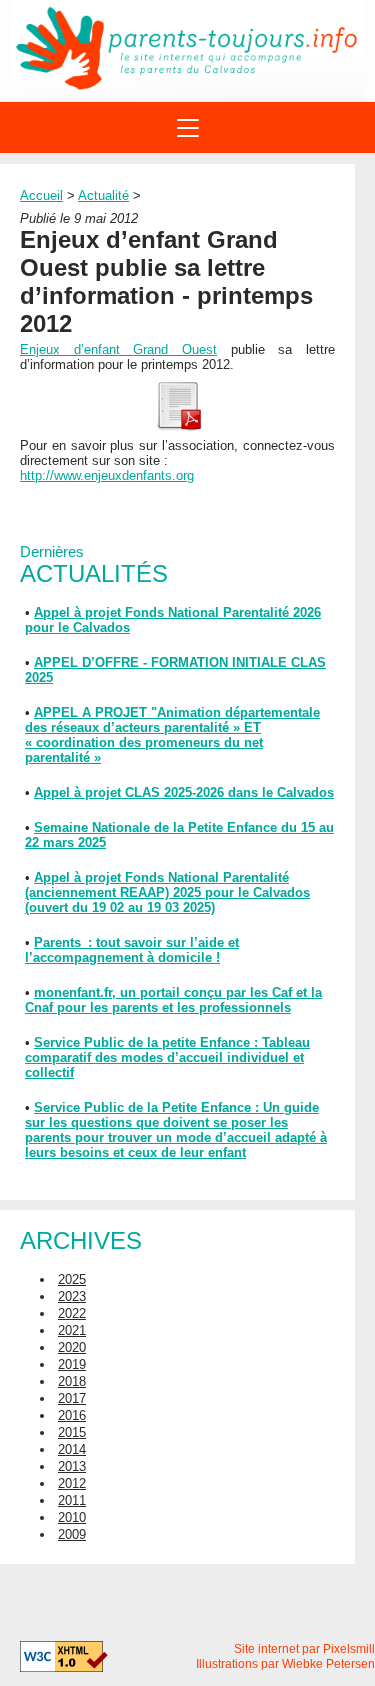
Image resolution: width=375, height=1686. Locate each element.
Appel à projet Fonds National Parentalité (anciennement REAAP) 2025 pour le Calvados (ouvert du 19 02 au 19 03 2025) (167, 892)
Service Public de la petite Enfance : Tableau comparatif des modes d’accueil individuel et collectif (167, 1057)
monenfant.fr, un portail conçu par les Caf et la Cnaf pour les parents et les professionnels (173, 1000)
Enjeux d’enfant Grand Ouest (118, 349)
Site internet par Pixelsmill (304, 1649)
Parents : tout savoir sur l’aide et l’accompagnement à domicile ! (132, 950)
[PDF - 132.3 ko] (178, 426)
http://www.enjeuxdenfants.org (107, 475)
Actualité (103, 195)
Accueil (41, 195)
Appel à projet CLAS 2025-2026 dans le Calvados (184, 792)
